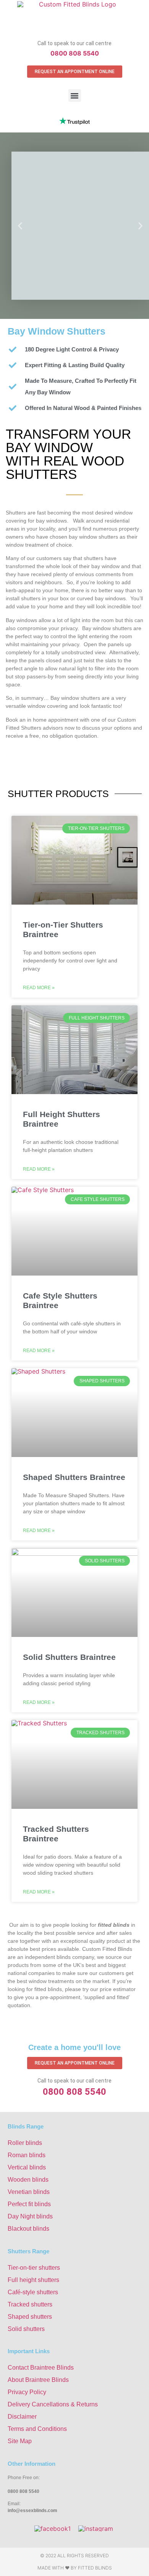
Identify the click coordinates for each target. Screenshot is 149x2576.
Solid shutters (26, 2329)
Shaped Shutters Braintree (74, 1477)
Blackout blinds (28, 2229)
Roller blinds (25, 2143)
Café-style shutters (33, 2292)
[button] (75, 96)
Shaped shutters (30, 2317)
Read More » (39, 988)
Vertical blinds (27, 2167)
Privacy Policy (27, 2392)
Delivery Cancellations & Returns (53, 2404)
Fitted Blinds (95, 2568)
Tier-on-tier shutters (34, 2268)
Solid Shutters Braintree (69, 1657)
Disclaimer (22, 2417)
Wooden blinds (28, 2180)
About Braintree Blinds (38, 2380)
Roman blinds (27, 2155)
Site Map (20, 2441)
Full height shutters (33, 2280)
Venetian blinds (29, 2192)
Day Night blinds (30, 2216)
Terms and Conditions (37, 2429)
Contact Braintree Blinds (41, 2368)
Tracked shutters (30, 2304)
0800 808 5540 (75, 53)
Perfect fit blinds (29, 2204)
